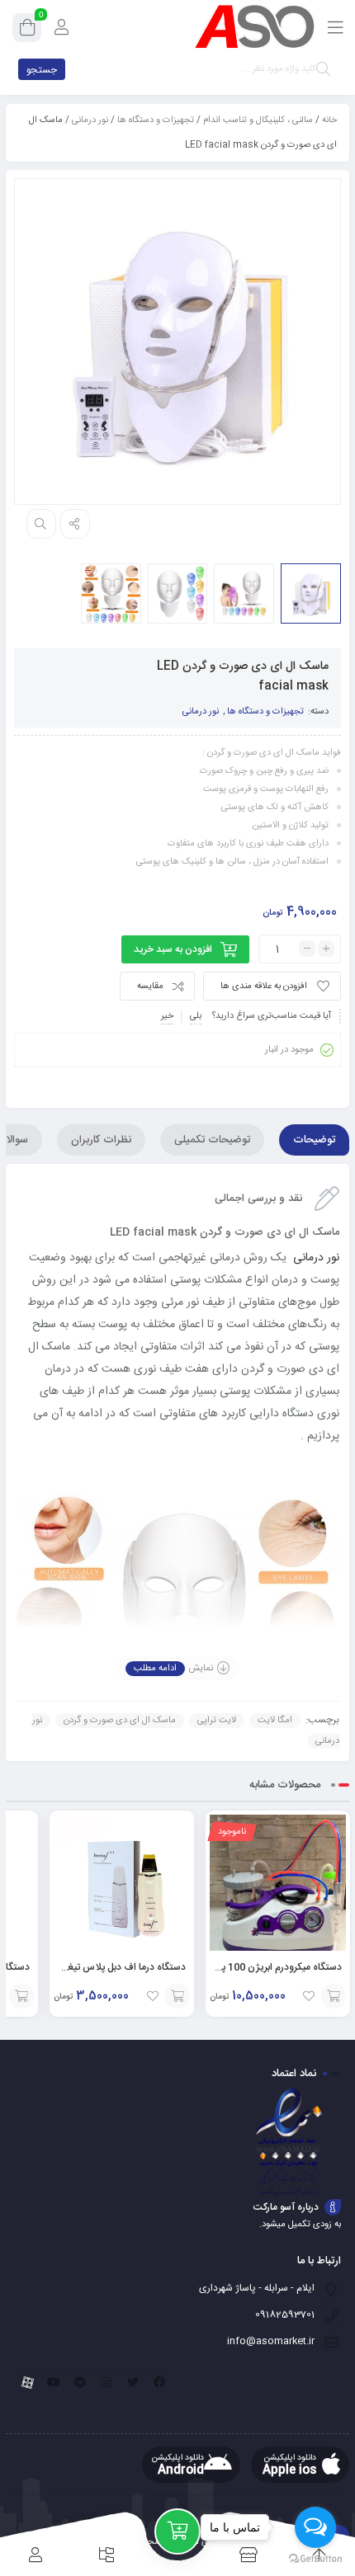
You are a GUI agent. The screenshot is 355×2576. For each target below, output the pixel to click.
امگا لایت (275, 1721)
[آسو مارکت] (254, 27)
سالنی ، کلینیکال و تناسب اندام (258, 120)
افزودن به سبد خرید (173, 949)
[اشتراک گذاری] (75, 524)
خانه (329, 120)
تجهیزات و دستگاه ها (156, 120)
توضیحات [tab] (314, 1140)
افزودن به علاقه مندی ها (264, 987)
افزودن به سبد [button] (177, 1996)
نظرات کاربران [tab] (101, 1140)
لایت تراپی (217, 1721)
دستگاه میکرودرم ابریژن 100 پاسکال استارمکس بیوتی (236, 1967)
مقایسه (150, 987)
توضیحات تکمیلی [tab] (212, 1140)
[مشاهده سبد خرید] (27, 31)
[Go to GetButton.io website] (315, 2559)
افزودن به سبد (334, 1996)
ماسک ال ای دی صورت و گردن (120, 1721)
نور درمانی (90, 120)
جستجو (42, 70)
